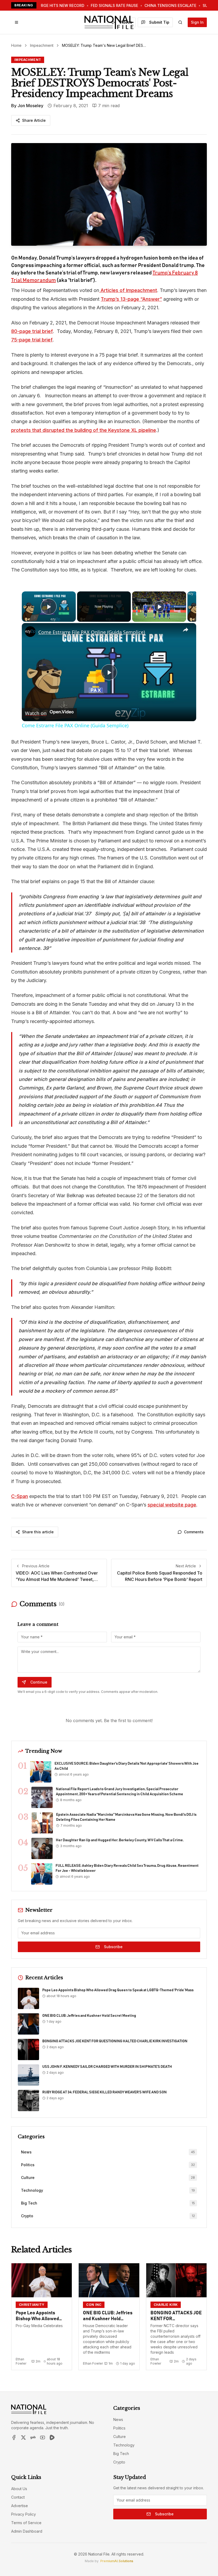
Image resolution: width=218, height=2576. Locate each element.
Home (16, 45)
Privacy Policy (24, 2514)
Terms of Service (26, 2523)
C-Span (20, 1496)
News (118, 2420)
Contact (18, 2497)
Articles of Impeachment (128, 290)
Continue (39, 1682)
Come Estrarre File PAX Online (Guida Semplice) (92, 632)
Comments (194, 1532)
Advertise (20, 2506)
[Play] (159, 607)
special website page (172, 1505)
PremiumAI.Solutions (117, 2561)
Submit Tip (159, 22)
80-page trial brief (32, 331)
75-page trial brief (32, 340)
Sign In (197, 22)
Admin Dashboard (27, 2531)
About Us (19, 2489)
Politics (119, 2428)
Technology (124, 2445)
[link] (30, 632)
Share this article (38, 1532)
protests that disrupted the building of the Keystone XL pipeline (84, 430)
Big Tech (121, 2454)
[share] (186, 630)
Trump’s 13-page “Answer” (131, 299)
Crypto (119, 2462)
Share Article (34, 120)
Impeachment (42, 45)
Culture (120, 2437)
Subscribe (113, 1947)
